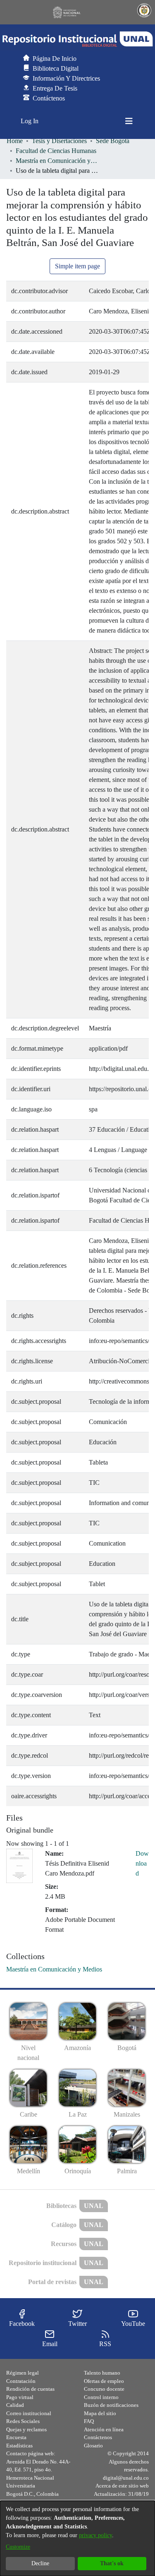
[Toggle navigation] (129, 121)
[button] (77, 39)
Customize (18, 2547)
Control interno (101, 2397)
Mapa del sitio (100, 2413)
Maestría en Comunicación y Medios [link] (57, 161)
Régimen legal (23, 2373)
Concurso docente (104, 2389)
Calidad (15, 2405)
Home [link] (15, 141)
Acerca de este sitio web (122, 2486)
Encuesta (16, 2437)
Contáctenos (98, 2437)
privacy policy (95, 2535)
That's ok (112, 2563)
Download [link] (142, 1863)
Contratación (21, 2381)
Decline (40, 2563)
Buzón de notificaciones (111, 2405)
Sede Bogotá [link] (113, 141)
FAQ (89, 2421)
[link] (54, 1969)
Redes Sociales (23, 2421)
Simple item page (77, 266)
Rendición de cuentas (30, 2389)
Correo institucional (29, 2413)
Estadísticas (19, 2446)
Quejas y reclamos (26, 2429)
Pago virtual (20, 2397)
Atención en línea (104, 2429)
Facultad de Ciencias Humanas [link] (56, 151)
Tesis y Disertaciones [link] (59, 141)
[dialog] (77, 2538)
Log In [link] (30, 121)
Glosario (93, 2446)
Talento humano (102, 2373)
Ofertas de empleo (104, 2381)
